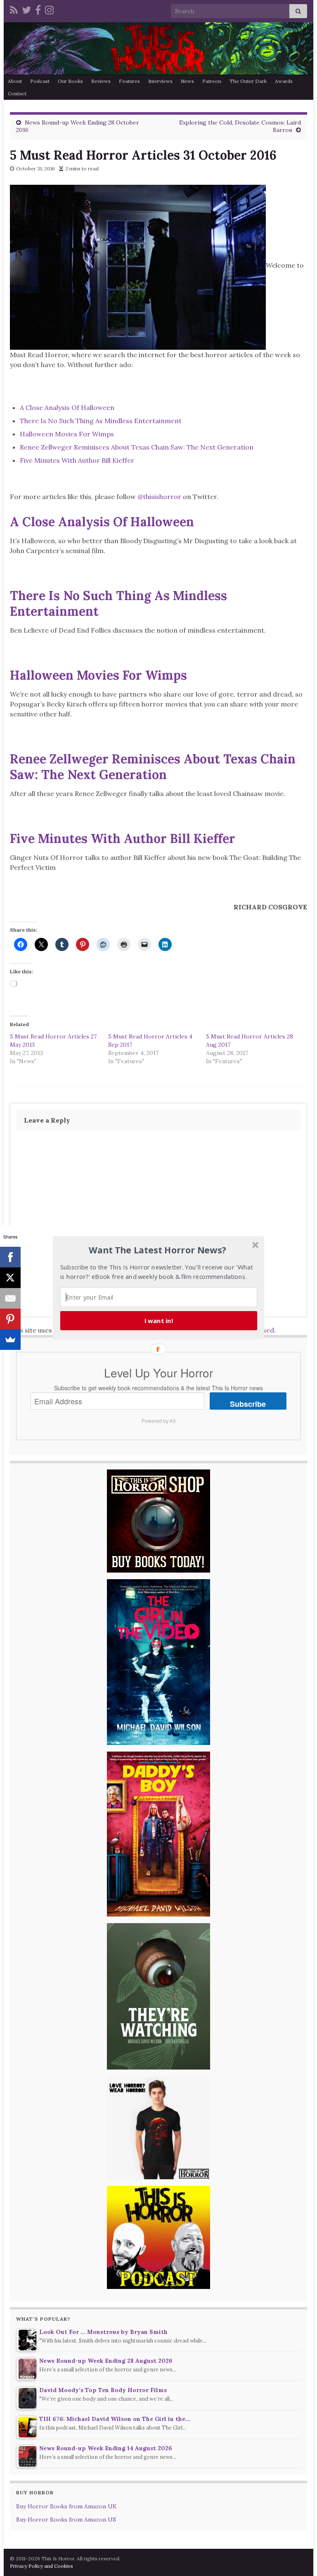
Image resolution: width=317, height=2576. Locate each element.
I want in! (159, 1321)
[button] (158, 1250)
